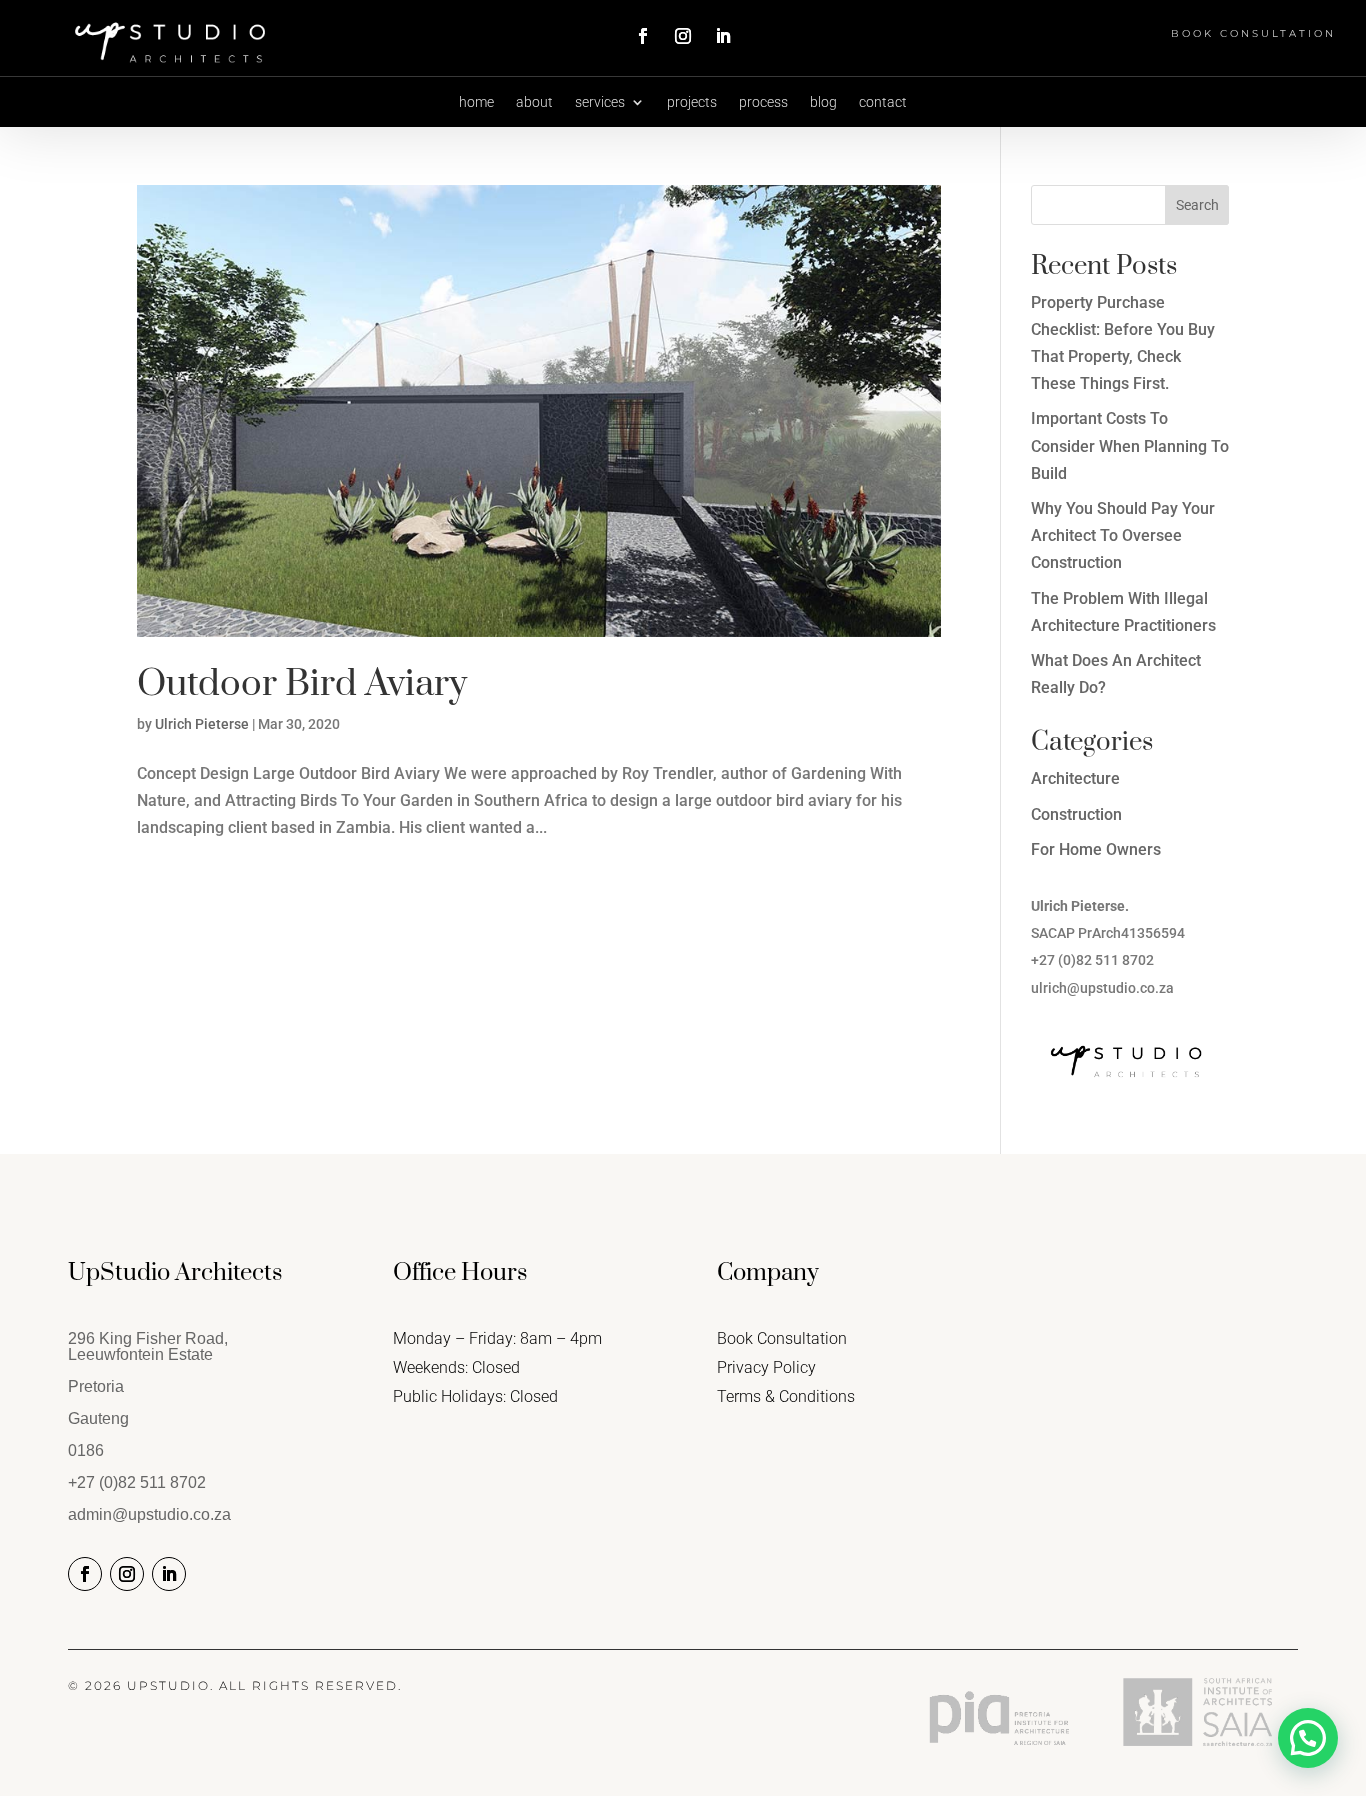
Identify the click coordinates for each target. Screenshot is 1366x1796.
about (534, 102)
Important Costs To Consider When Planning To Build (1130, 445)
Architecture (1075, 778)
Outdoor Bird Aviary (302, 684)
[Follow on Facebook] (643, 36)
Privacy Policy (766, 1367)
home (476, 102)
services (600, 102)
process (763, 102)
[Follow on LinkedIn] (723, 36)
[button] (1308, 1738)
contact (883, 102)
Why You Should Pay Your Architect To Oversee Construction (1123, 535)
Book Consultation (1253, 33)
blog (823, 102)
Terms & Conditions (786, 1396)
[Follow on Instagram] (683, 36)
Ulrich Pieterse (202, 724)
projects (692, 102)
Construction (1076, 814)
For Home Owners (1096, 849)
